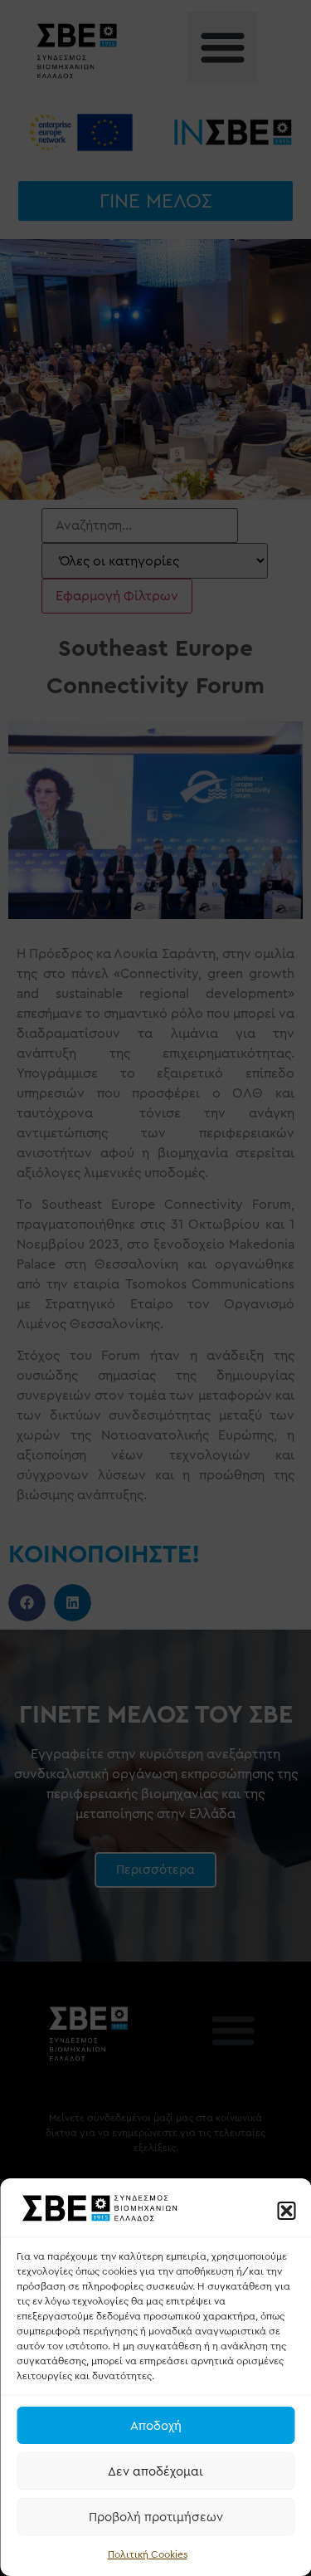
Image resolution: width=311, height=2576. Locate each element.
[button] (286, 2211)
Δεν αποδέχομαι (155, 2471)
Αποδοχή (156, 2426)
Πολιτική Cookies (148, 2554)
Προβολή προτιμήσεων (156, 2517)
